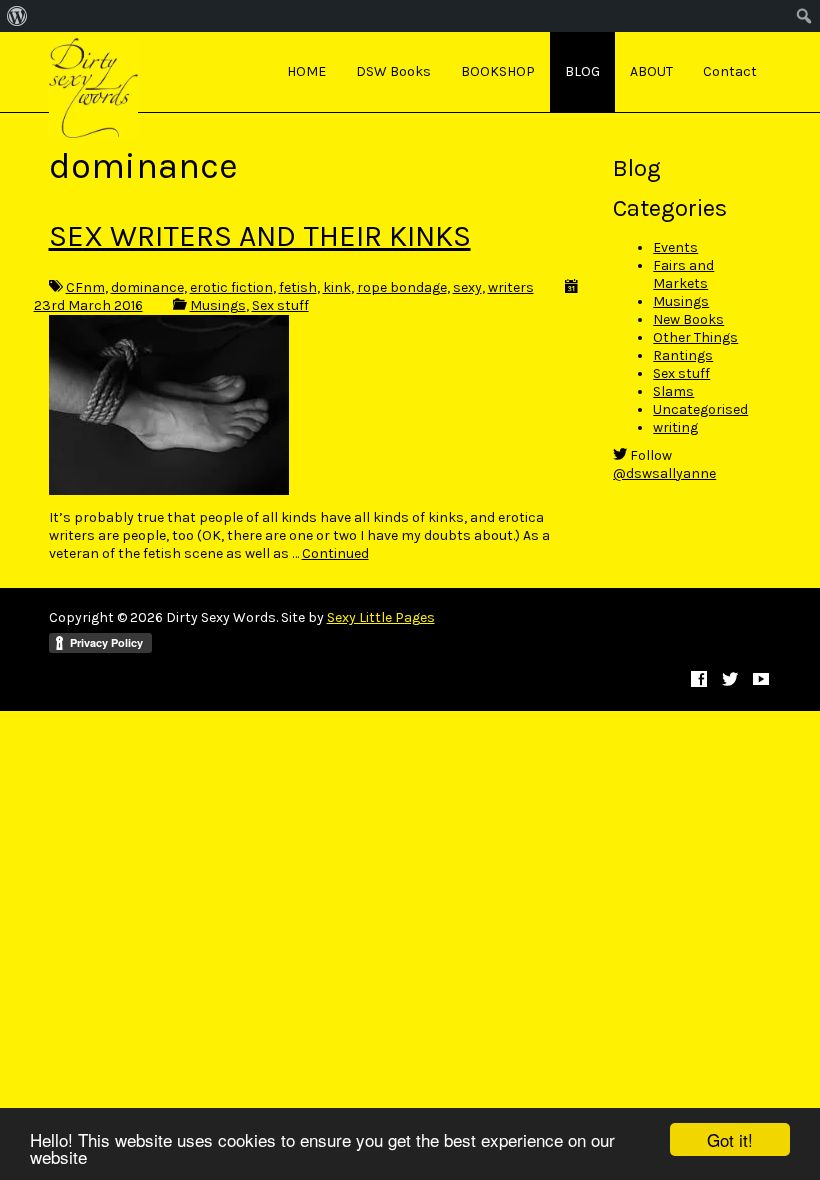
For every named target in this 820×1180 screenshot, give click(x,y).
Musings (218, 305)
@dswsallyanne (664, 473)
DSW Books (393, 71)
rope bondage (402, 287)
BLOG (582, 71)
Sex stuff (280, 305)
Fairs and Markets (683, 274)
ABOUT (651, 71)
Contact (730, 71)
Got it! (730, 1139)
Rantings (683, 355)
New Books (688, 319)
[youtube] (761, 680)
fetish (298, 287)
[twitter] (730, 680)
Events (675, 247)
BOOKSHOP (498, 71)
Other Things (695, 337)
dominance (147, 287)
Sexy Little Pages (381, 617)
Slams (673, 391)
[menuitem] (17, 16)
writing (675, 427)
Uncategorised (700, 409)
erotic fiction (231, 287)
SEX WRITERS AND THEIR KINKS (260, 236)
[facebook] (699, 680)
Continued (335, 553)
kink (337, 287)
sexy (467, 287)
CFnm (85, 287)
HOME (306, 71)
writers (511, 287)
